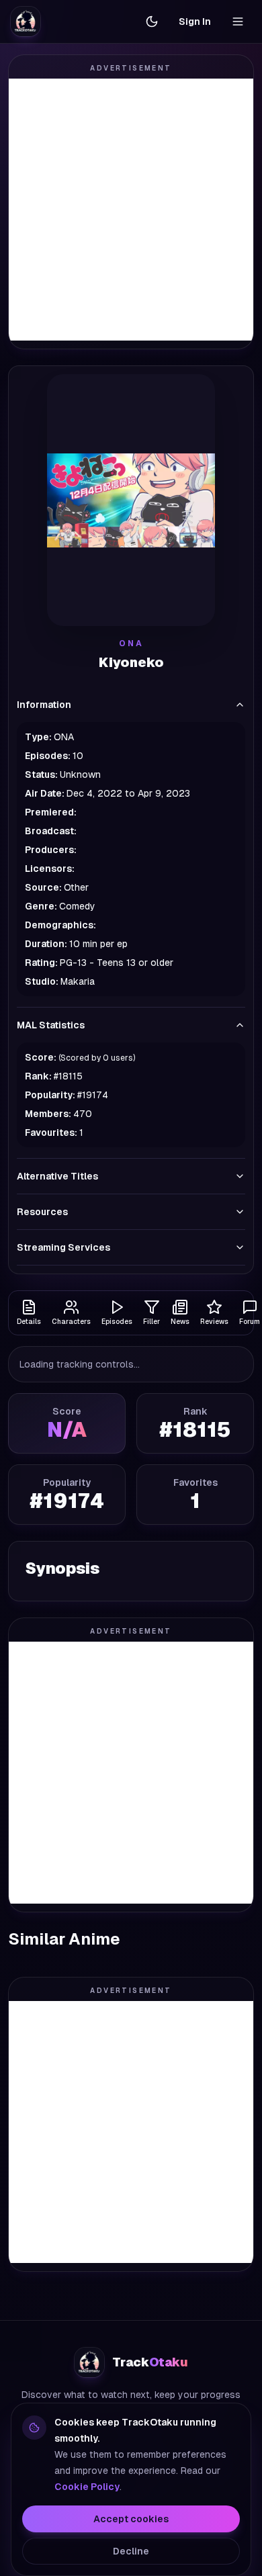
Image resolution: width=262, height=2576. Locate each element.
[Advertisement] (131, 210)
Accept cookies (131, 2519)
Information (44, 705)
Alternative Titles (57, 1176)
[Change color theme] (152, 21)
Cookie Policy (87, 2487)
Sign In (195, 21)
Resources (42, 1212)
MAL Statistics (51, 1025)
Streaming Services (63, 1247)
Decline (131, 2551)
